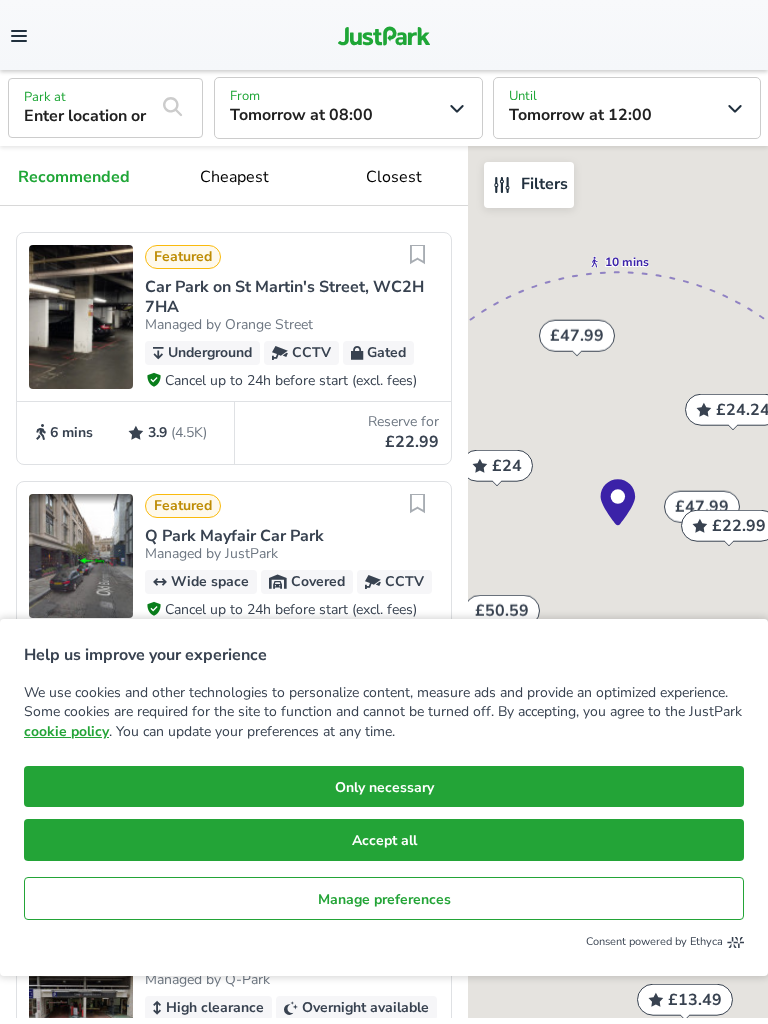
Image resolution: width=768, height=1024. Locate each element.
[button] (234, 348)
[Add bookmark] (417, 267)
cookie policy (66, 731)
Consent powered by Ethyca (654, 941)
